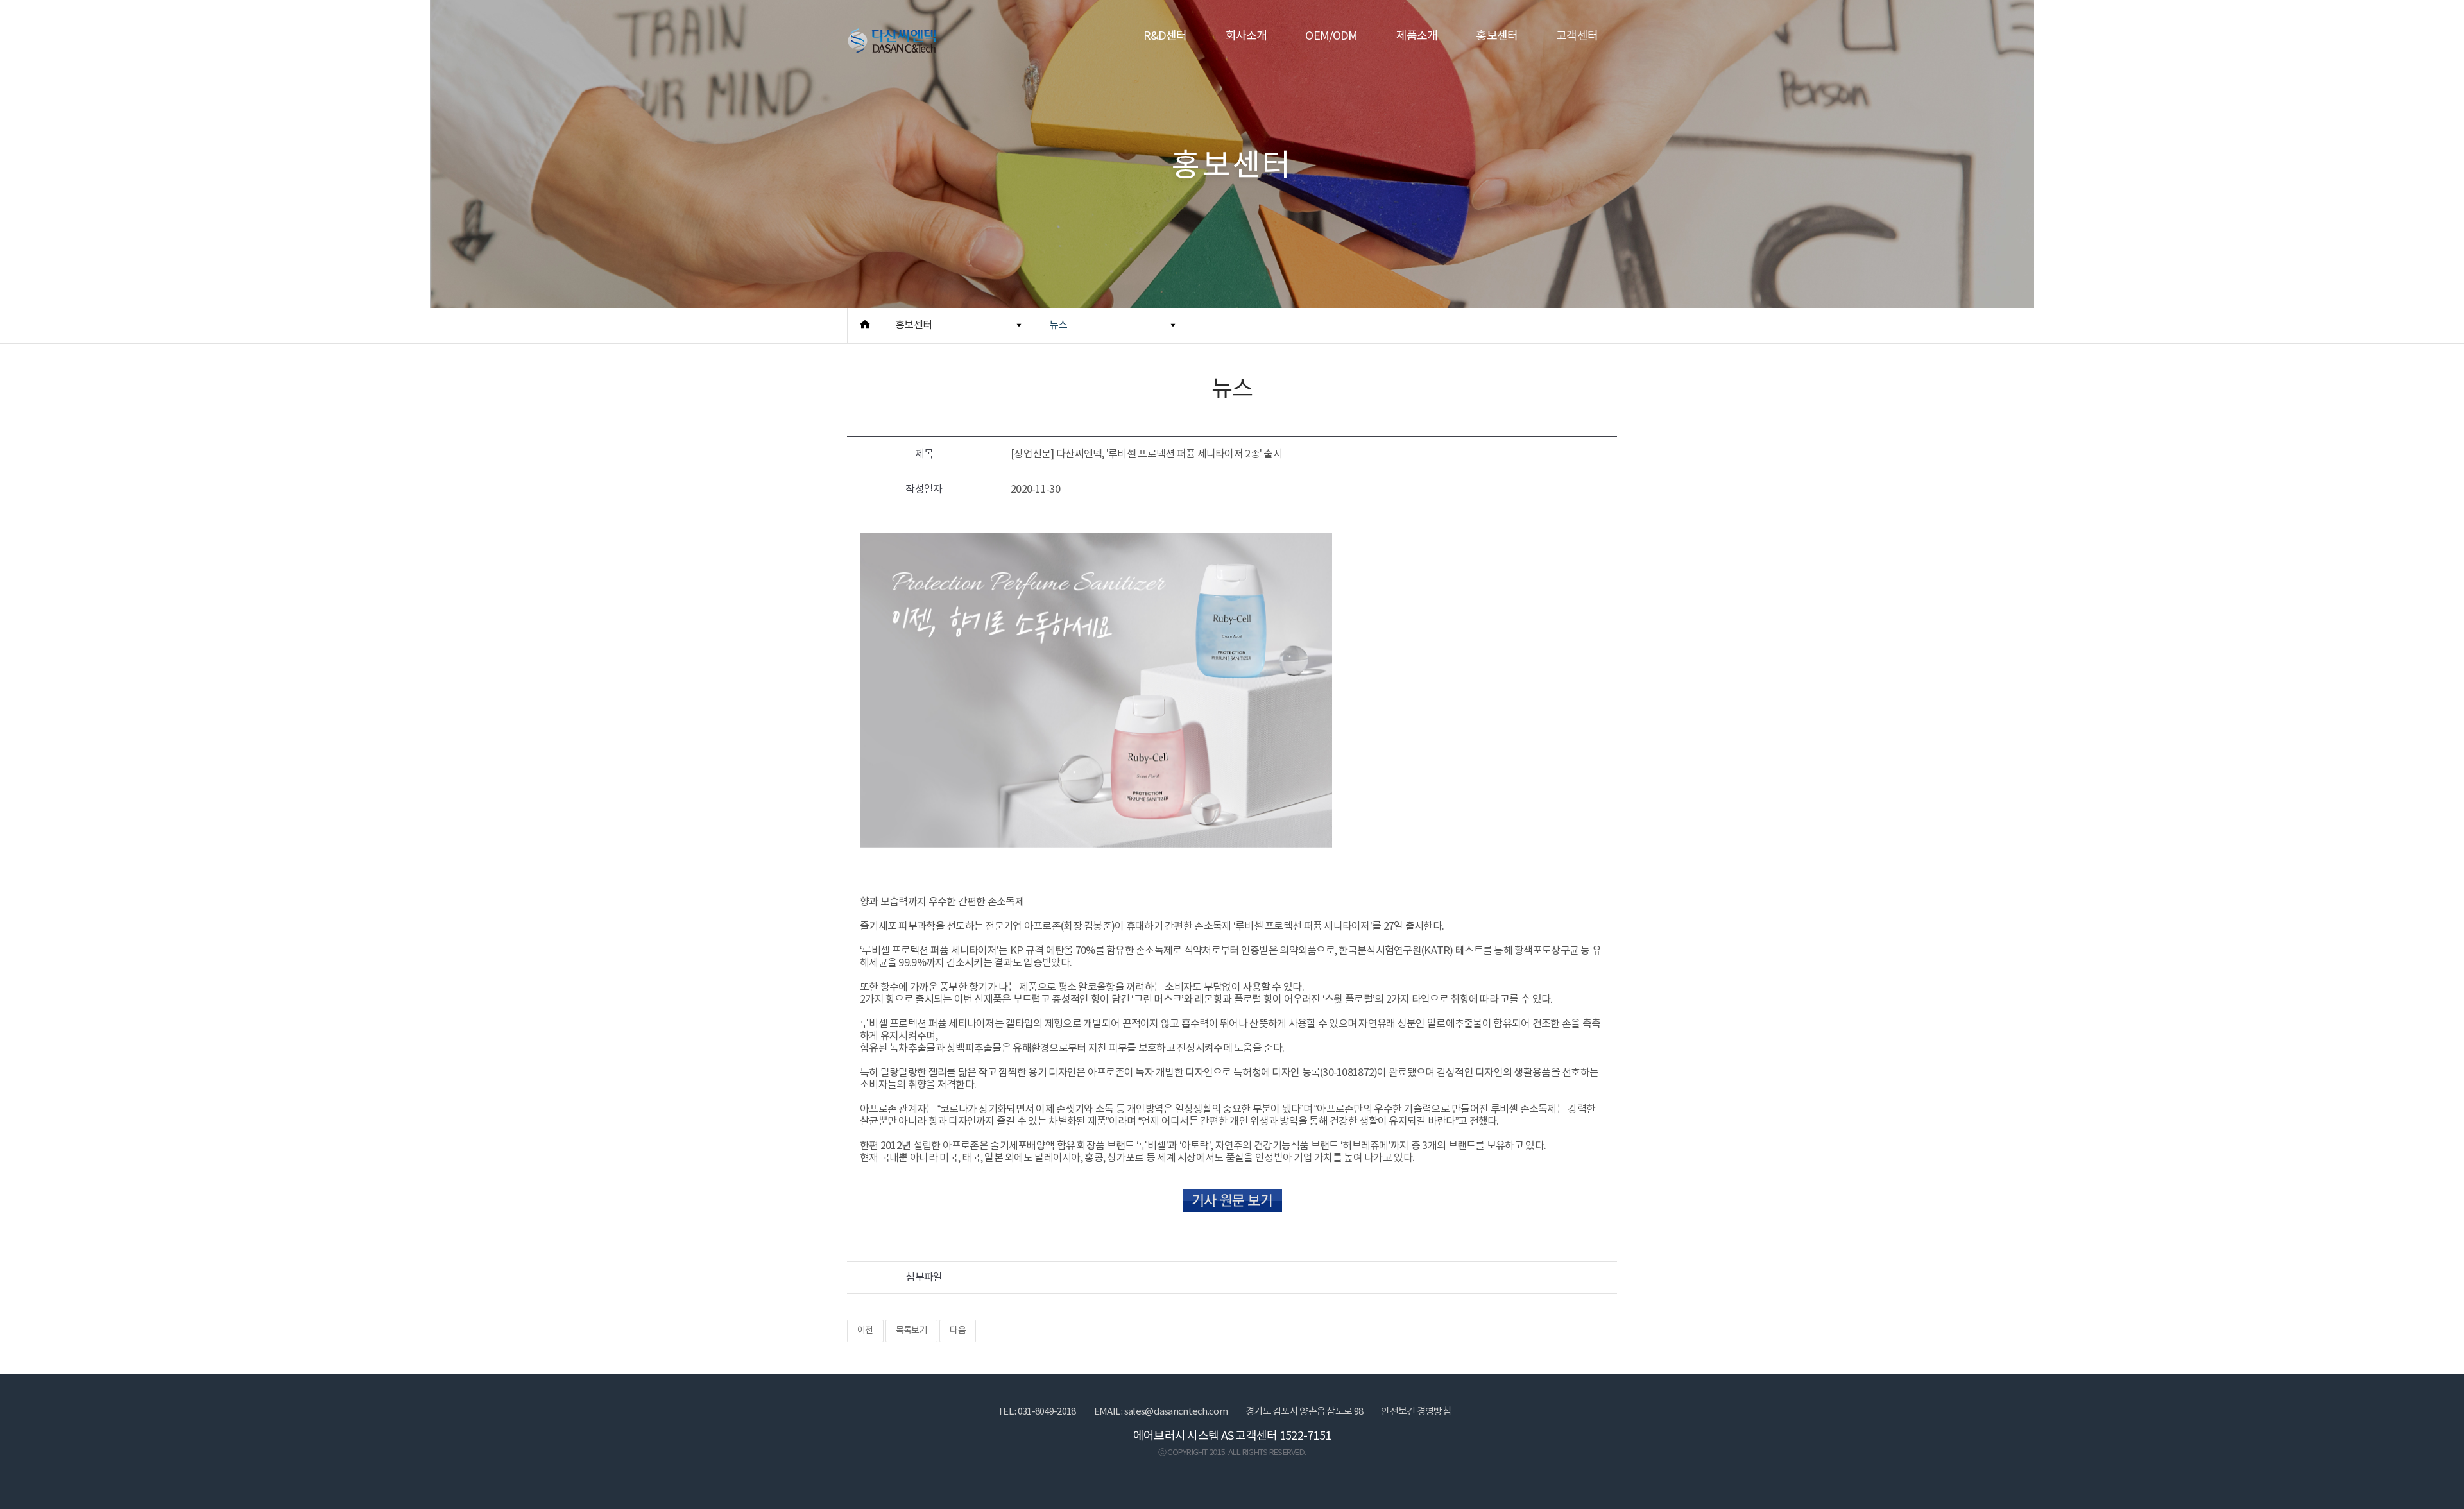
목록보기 (911, 1331)
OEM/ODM (1331, 36)
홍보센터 (1497, 36)
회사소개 (1246, 36)
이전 (865, 1331)
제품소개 (1417, 36)
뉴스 (1058, 325)
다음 (958, 1331)
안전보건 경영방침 (1416, 1412)
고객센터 (1577, 36)
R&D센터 (1165, 36)
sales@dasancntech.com (1176, 1412)
